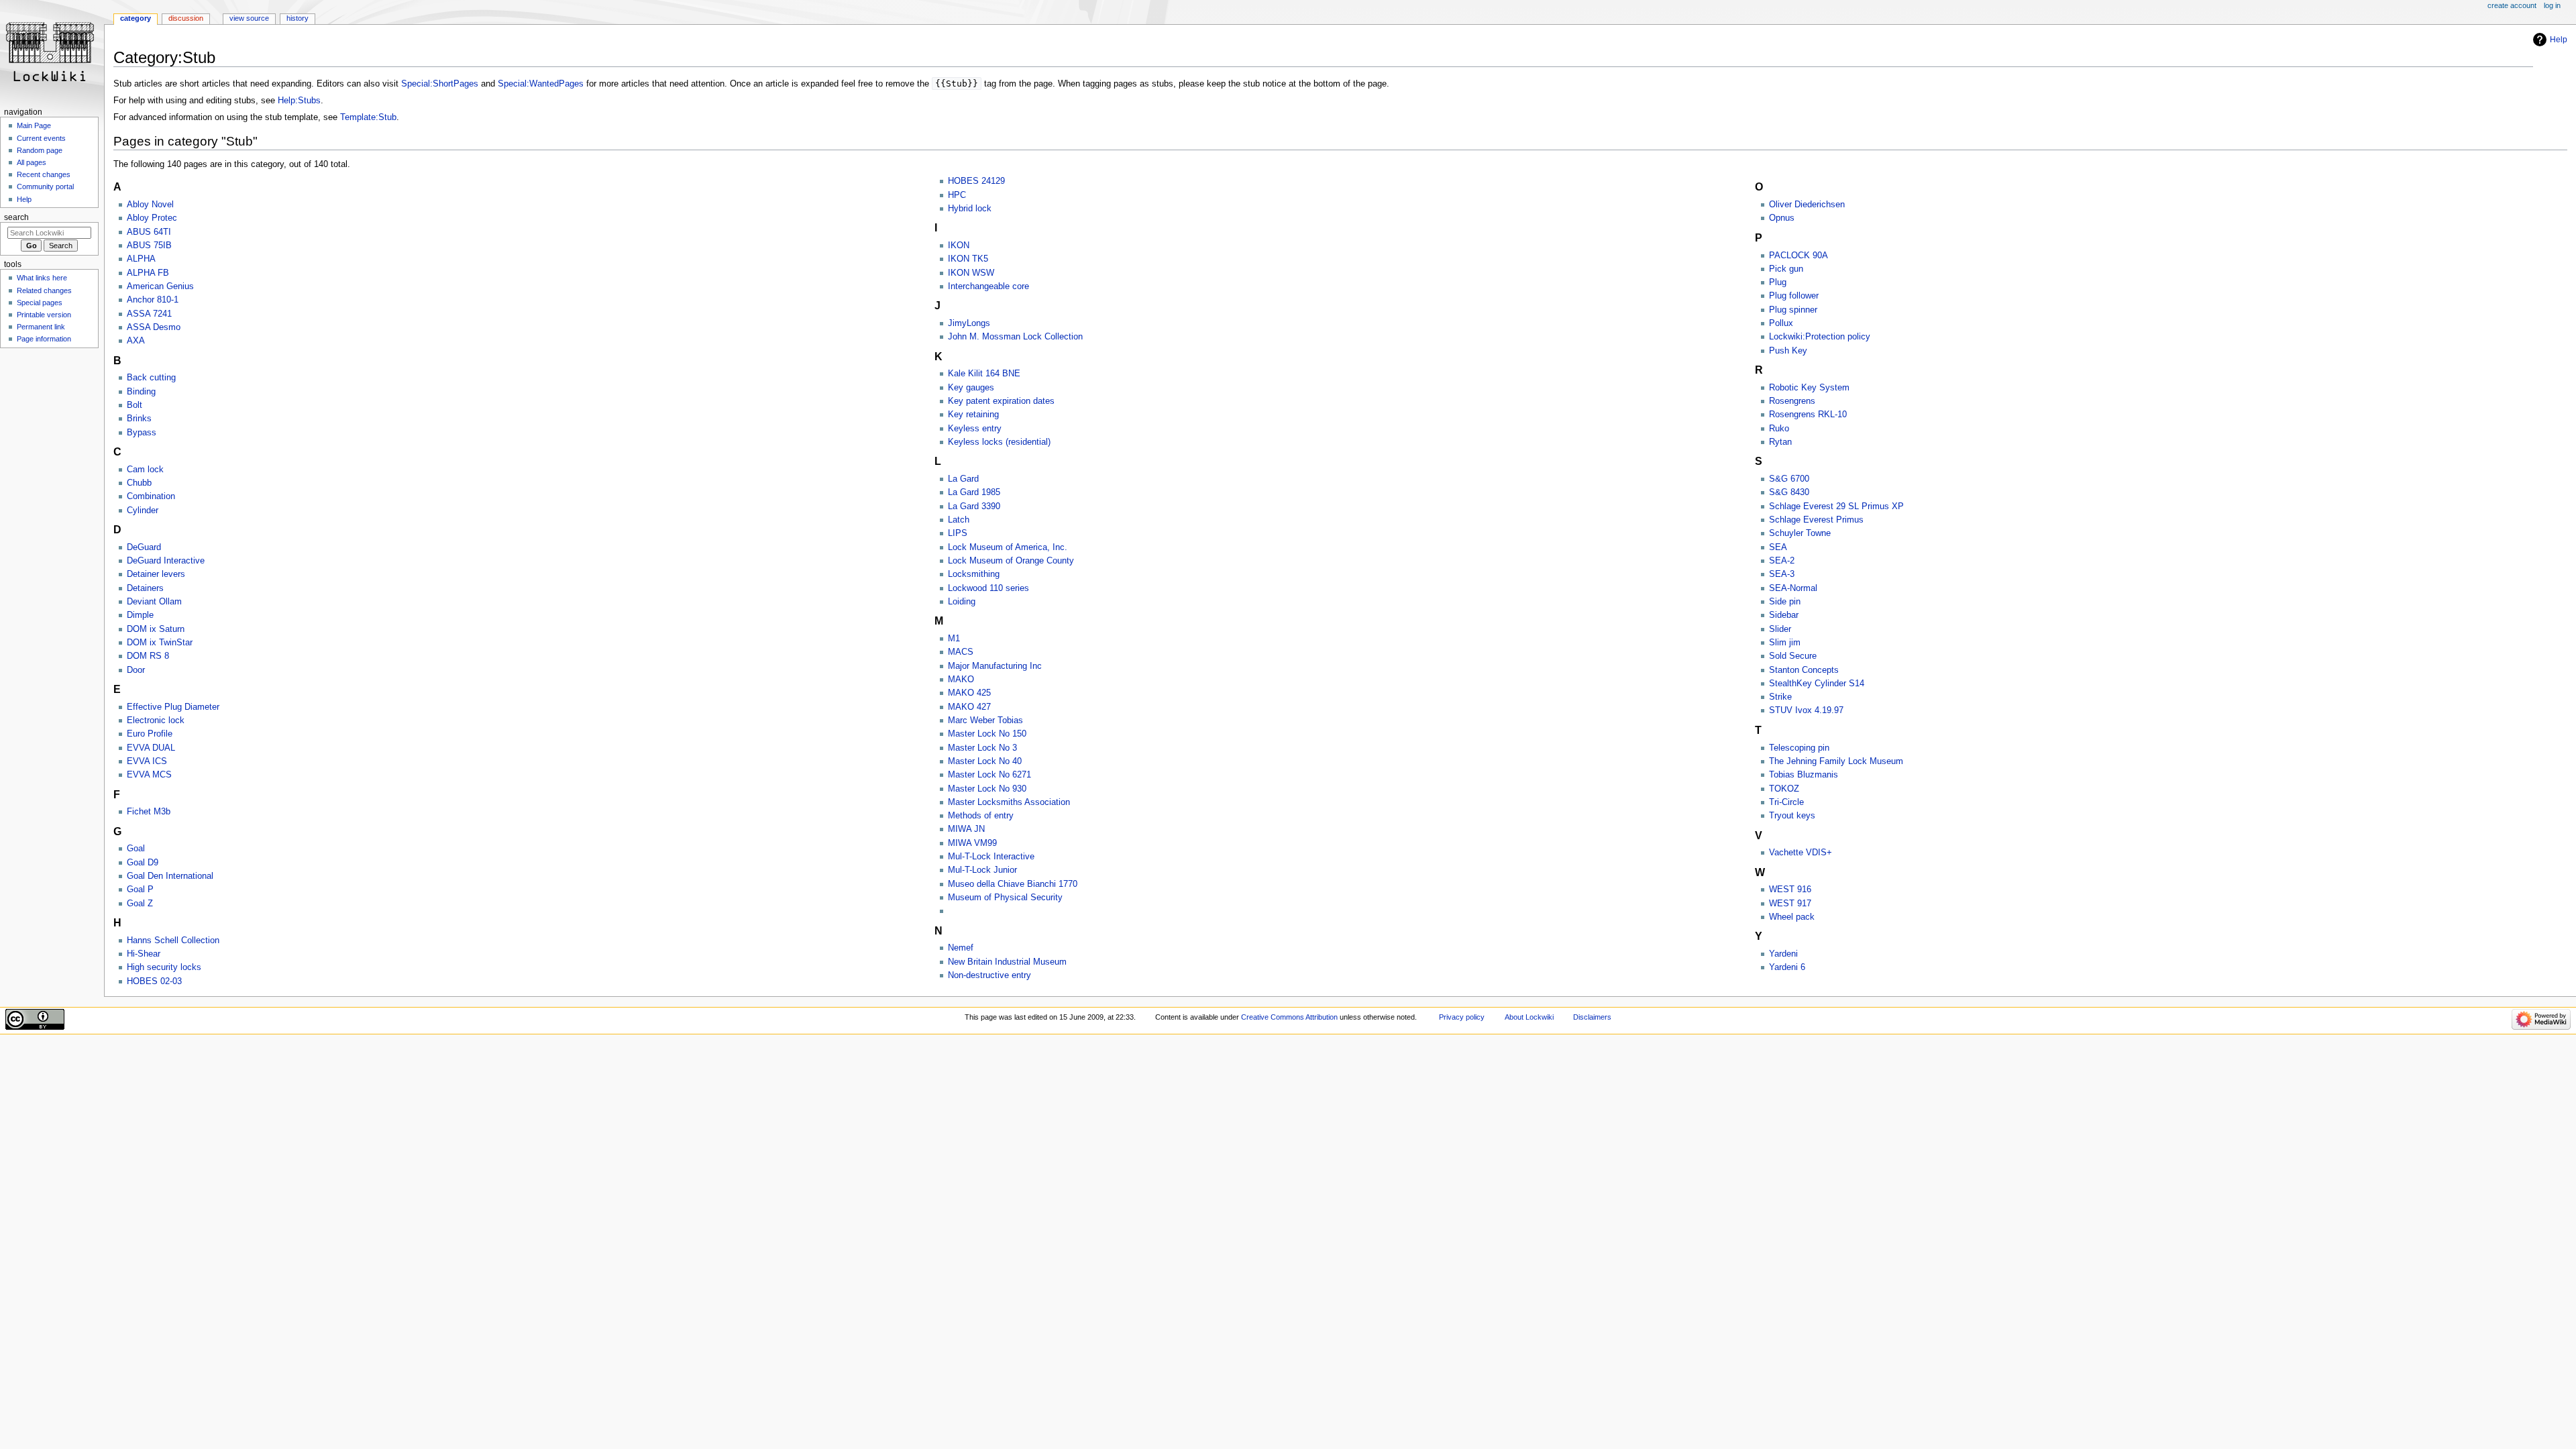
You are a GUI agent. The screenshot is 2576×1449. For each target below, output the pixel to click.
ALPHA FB (148, 273)
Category (136, 18)
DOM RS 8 (148, 656)
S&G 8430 (1789, 492)
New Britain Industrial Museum (1007, 962)
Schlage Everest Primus (1816, 520)
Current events (41, 138)
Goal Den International (170, 876)
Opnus (1782, 218)
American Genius (160, 286)
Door (136, 670)
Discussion (186, 18)
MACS (961, 652)
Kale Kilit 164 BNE (984, 374)
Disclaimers (1592, 1017)
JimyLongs (969, 323)
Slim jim (1785, 643)
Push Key (1788, 351)
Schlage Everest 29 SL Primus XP (1836, 506)
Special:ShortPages (440, 84)
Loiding (962, 602)
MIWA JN (966, 829)
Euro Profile (150, 734)
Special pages (40, 303)
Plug (1778, 282)
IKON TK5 (968, 259)
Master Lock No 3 (982, 748)
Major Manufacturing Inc (995, 666)
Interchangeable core (988, 286)
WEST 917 (1790, 904)
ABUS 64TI (149, 232)
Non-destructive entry (989, 975)
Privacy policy (1462, 1017)
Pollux (1781, 323)
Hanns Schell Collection (173, 941)
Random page (40, 150)
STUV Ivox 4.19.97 (1806, 710)
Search (16, 217)
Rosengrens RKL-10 (1808, 415)
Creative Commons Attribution (1289, 1017)
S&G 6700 (1789, 479)
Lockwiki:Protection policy (1820, 337)
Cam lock (145, 470)
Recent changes (44, 174)
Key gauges (971, 388)
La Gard (963, 479)
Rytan (1780, 442)
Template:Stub (368, 117)
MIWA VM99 (972, 843)
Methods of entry (981, 816)
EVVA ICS (147, 761)
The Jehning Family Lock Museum (1836, 761)
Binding (141, 392)
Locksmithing (974, 574)
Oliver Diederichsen (1807, 205)
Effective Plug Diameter (173, 707)
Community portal (45, 186)
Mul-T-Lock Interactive (991, 857)
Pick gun (1786, 269)
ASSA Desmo (154, 327)
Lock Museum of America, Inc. (1008, 547)
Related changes (44, 290)
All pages (32, 162)
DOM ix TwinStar (160, 643)
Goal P (140, 890)
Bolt (135, 405)
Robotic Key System (1809, 388)
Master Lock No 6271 (989, 775)
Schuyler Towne (1800, 533)
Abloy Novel (150, 205)
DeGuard (144, 547)
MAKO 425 (969, 693)
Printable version (44, 315)
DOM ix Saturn (156, 629)
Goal (136, 849)
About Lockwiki (1529, 1017)
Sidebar (1784, 615)
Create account (2512, 5)
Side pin (1785, 602)
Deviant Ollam (154, 602)
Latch (959, 520)
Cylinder (143, 511)
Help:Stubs (299, 101)
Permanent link (41, 327)
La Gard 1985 (974, 492)
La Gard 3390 (974, 506)
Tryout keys (1792, 816)
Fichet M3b (149, 812)
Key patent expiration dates (1001, 401)
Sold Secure (1793, 656)
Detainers (145, 588)
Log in (2552, 5)
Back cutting (151, 378)
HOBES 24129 (976, 181)
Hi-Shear (144, 954)
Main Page (34, 125)
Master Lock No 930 (987, 789)
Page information (44, 339)
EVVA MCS (149, 775)
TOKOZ (1784, 789)
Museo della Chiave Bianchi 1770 (1013, 884)
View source (249, 18)
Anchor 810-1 (153, 300)
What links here (42, 278)
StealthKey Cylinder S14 (1817, 684)
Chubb (139, 483)
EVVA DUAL (151, 748)
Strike (1780, 697)
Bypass (142, 433)
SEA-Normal (1793, 588)
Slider (1780, 629)
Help (2559, 40)
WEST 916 (1790, 890)
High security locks (164, 967)
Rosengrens (1792, 401)
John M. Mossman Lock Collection (1015, 337)
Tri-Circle (1786, 802)
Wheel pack (1792, 917)
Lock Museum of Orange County (1011, 561)
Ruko (1779, 429)
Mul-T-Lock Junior (982, 870)
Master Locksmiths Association (1009, 802)
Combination (151, 496)
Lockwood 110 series (988, 588)
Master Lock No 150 (987, 734)
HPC (957, 195)
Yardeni (1783, 954)
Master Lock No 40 (985, 761)
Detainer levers (156, 574)
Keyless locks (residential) (999, 442)
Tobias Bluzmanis (1804, 775)
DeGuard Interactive (166, 561)
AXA (136, 341)
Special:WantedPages (541, 84)
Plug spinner (1793, 310)
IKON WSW (971, 273)
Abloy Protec (152, 218)
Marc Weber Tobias (985, 720)
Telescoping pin (1799, 748)
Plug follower (1794, 296)
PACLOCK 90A (1799, 256)
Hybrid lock (970, 209)
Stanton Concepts (1804, 670)
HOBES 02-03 (154, 981)
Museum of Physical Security (1005, 898)
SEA (1778, 547)
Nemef (961, 948)
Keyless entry (975, 429)
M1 (954, 639)
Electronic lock (156, 720)
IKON (959, 246)
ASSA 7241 (149, 314)
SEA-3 (1782, 574)
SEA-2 (1782, 561)
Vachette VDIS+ (1801, 853)
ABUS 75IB (149, 246)
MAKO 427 (969, 707)
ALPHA (141, 259)
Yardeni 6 (1787, 967)
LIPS (958, 533)
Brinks (139, 419)
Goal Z (140, 904)
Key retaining (973, 415)
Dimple (140, 615)
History (298, 18)
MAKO (961, 680)
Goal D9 (143, 863)
